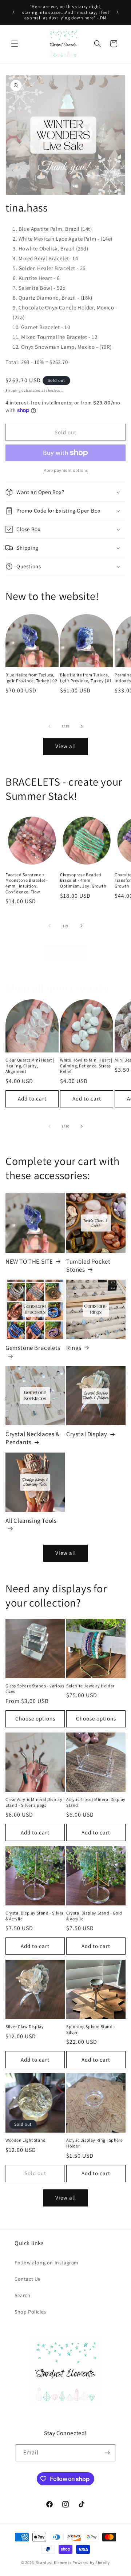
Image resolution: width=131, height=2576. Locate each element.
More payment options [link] (66, 470)
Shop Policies (30, 2312)
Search (23, 2295)
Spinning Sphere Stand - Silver (91, 2029)
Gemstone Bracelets (33, 1348)
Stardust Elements (54, 2563)
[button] (15, 44)
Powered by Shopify (91, 2563)
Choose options (35, 1718)
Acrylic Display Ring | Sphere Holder (94, 2143)
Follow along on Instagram (47, 2263)
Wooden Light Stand (26, 2140)
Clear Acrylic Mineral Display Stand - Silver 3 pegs (34, 1802)
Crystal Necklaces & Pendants (32, 1438)
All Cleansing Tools (31, 1521)
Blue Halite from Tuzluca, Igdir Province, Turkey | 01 (86, 678)
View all (66, 746)
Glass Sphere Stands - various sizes (35, 1689)
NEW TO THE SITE (29, 1261)
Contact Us (27, 2279)
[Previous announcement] (13, 12)
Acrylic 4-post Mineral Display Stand (96, 1802)
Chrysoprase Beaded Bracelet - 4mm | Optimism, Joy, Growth (83, 880)
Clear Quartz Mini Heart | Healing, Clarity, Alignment (30, 1066)
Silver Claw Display (25, 2026)
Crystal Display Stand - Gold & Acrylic (94, 1916)
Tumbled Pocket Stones (88, 1265)
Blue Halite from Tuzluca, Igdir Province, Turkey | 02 (31, 678)
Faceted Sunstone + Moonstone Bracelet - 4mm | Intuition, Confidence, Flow (27, 883)
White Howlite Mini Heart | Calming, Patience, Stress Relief (86, 1066)
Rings (74, 1348)
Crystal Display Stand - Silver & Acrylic (35, 1916)
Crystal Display (87, 1434)
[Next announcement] (118, 12)
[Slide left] (49, 726)
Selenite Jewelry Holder (90, 1686)
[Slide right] (82, 726)
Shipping (13, 390)
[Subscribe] (107, 2453)
